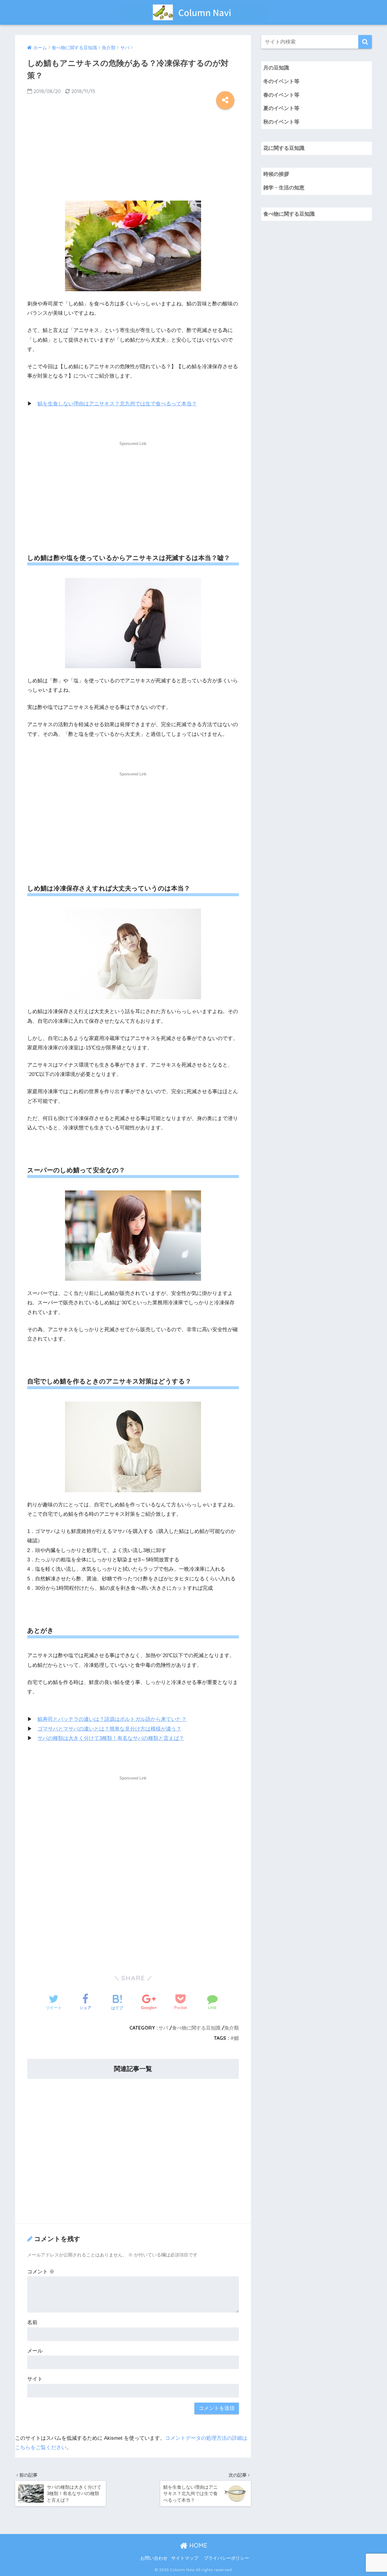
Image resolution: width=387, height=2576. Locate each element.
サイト (35, 2379)
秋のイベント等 (281, 122)
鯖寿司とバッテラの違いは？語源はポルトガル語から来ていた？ (112, 1719)
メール (35, 2351)
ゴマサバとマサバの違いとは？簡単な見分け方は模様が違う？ (109, 1729)
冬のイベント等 (281, 81)
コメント (41, 2272)
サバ (163, 2028)
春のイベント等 (281, 95)
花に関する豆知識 (284, 148)
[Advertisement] (133, 153)
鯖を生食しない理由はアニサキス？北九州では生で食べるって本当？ (117, 404)
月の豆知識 (276, 68)
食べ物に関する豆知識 (196, 2028)
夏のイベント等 (281, 108)
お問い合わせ (154, 2558)
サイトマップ (185, 2558)
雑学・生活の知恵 (284, 188)
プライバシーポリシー (226, 2558)
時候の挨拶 (276, 174)
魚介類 (232, 2028)
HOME (197, 2545)
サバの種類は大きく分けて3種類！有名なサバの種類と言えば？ (111, 1738)
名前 (32, 2322)
